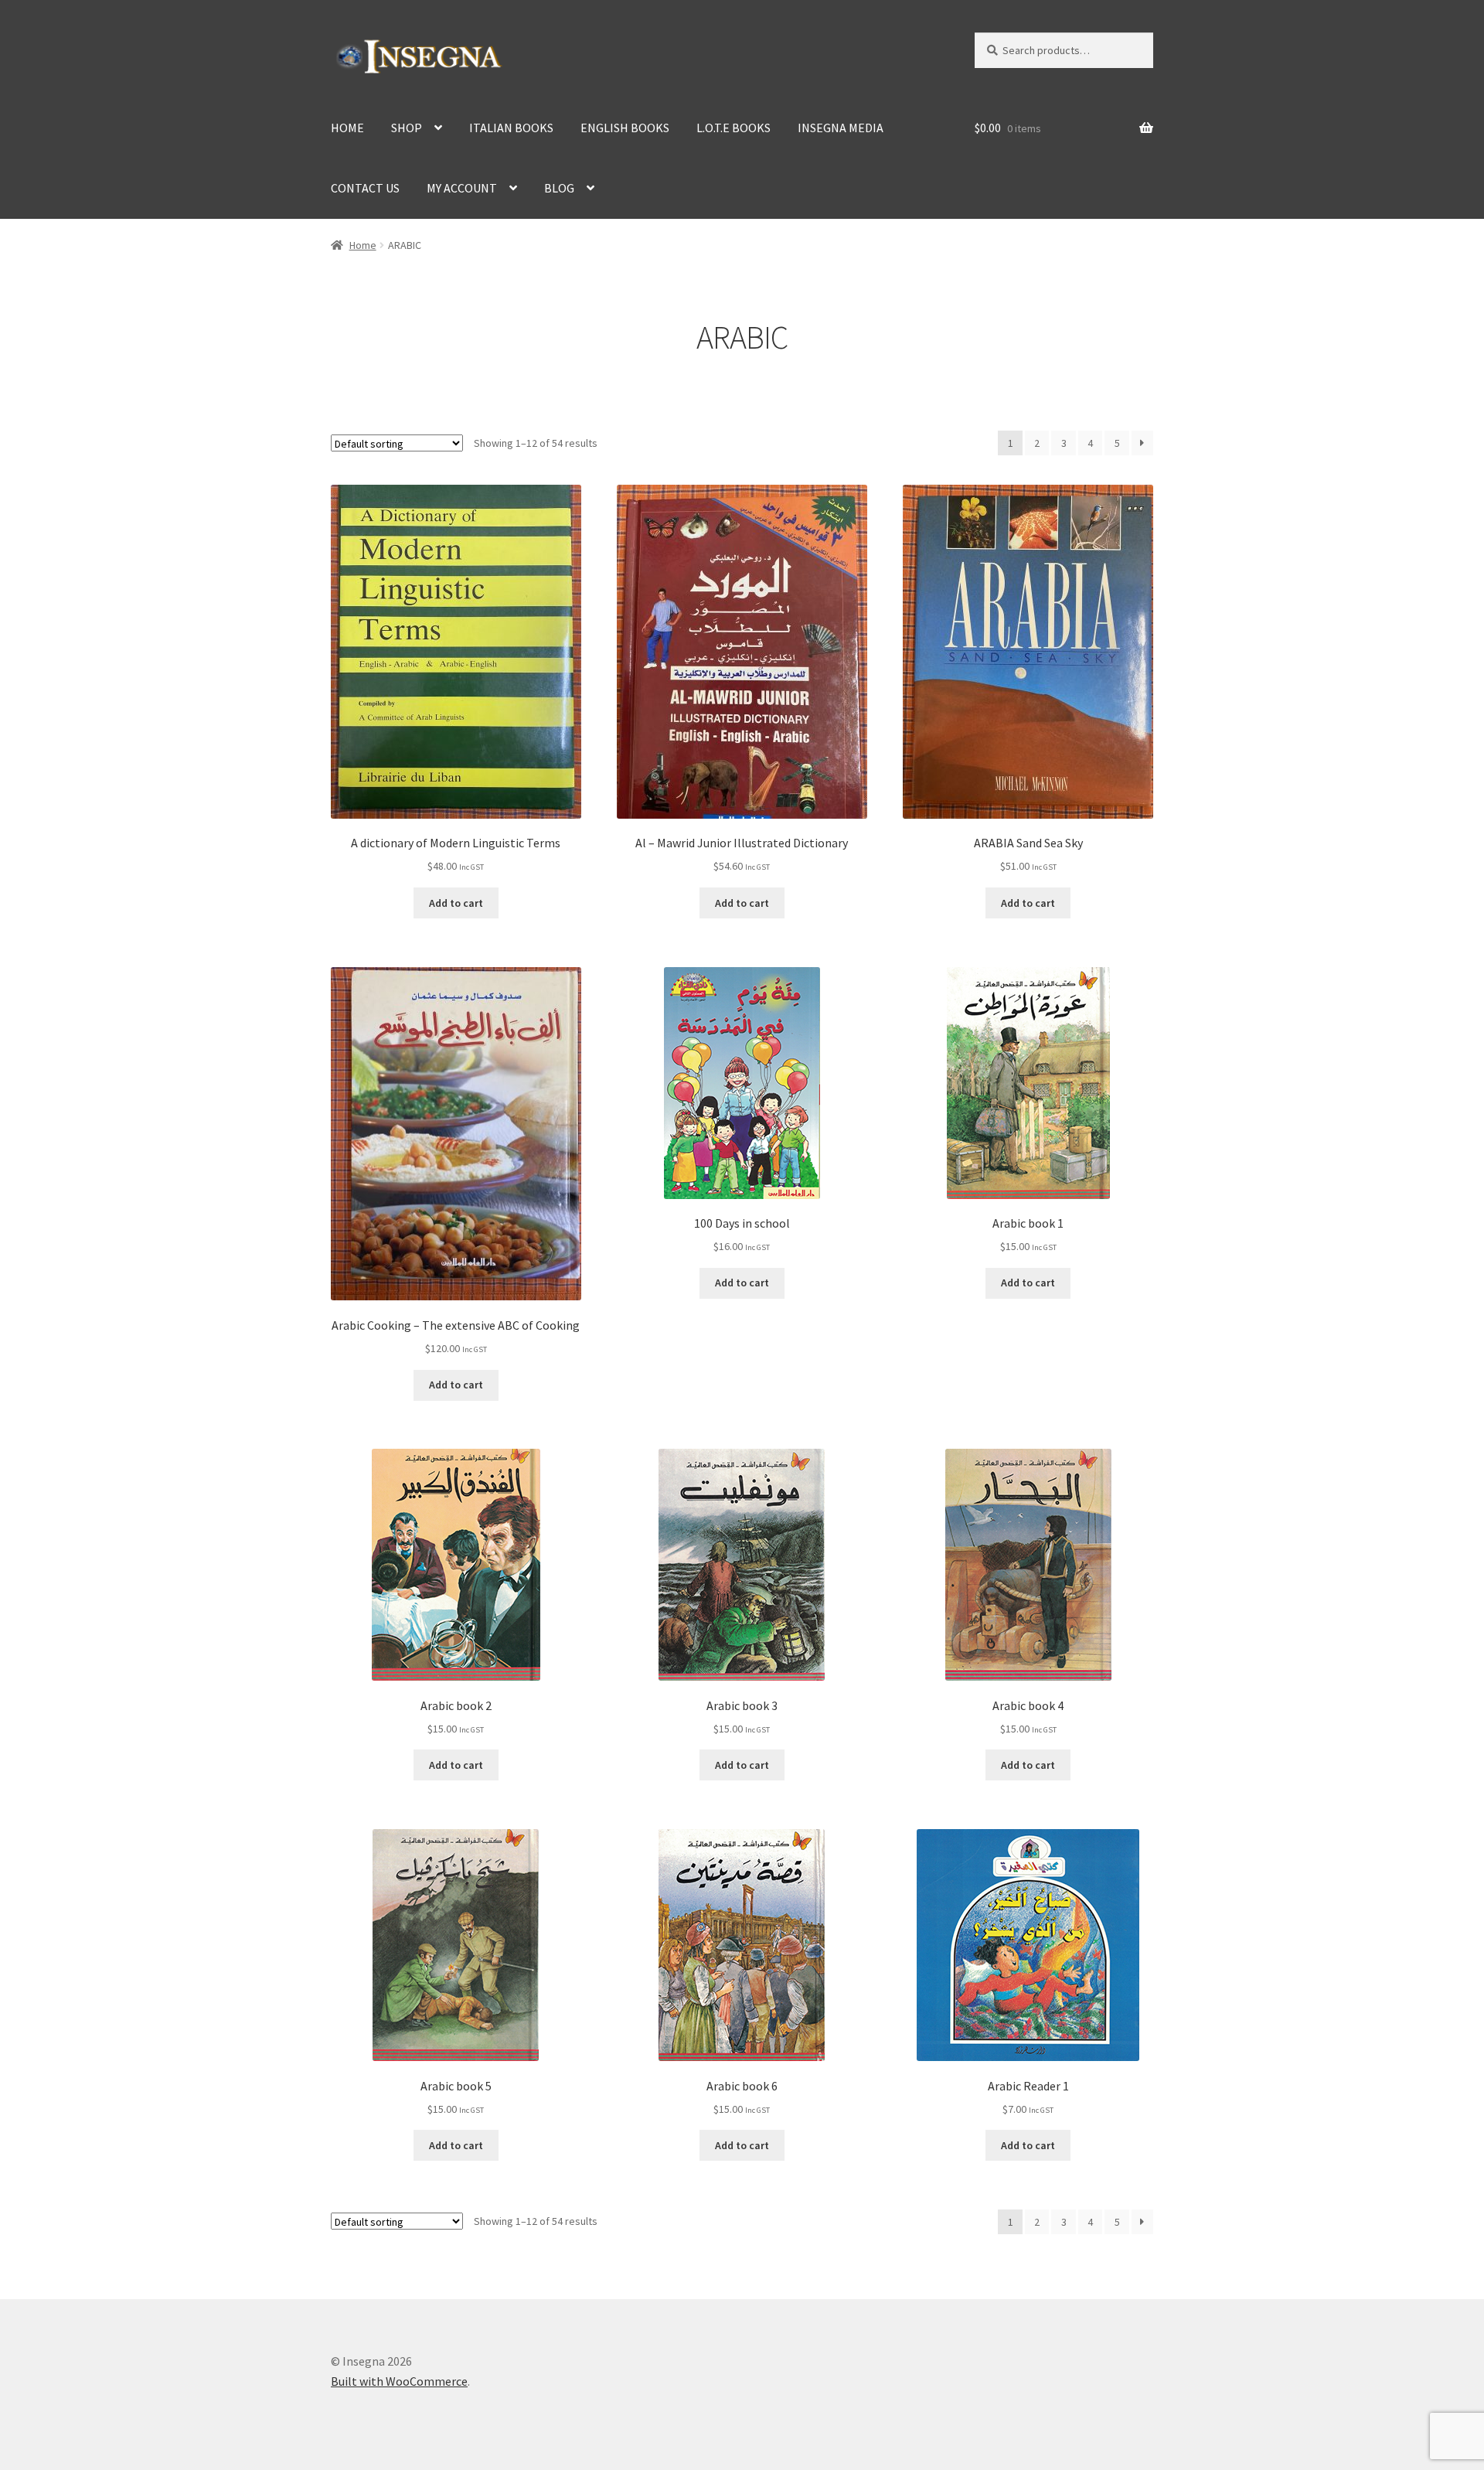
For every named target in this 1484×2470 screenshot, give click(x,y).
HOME (347, 128)
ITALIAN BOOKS (511, 128)
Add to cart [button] (456, 903)
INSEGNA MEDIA (841, 128)
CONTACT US (365, 188)
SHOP (407, 128)
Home (363, 245)
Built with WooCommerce (399, 2381)
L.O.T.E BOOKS (733, 128)
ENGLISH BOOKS (625, 128)
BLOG (559, 188)
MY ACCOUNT (462, 188)
